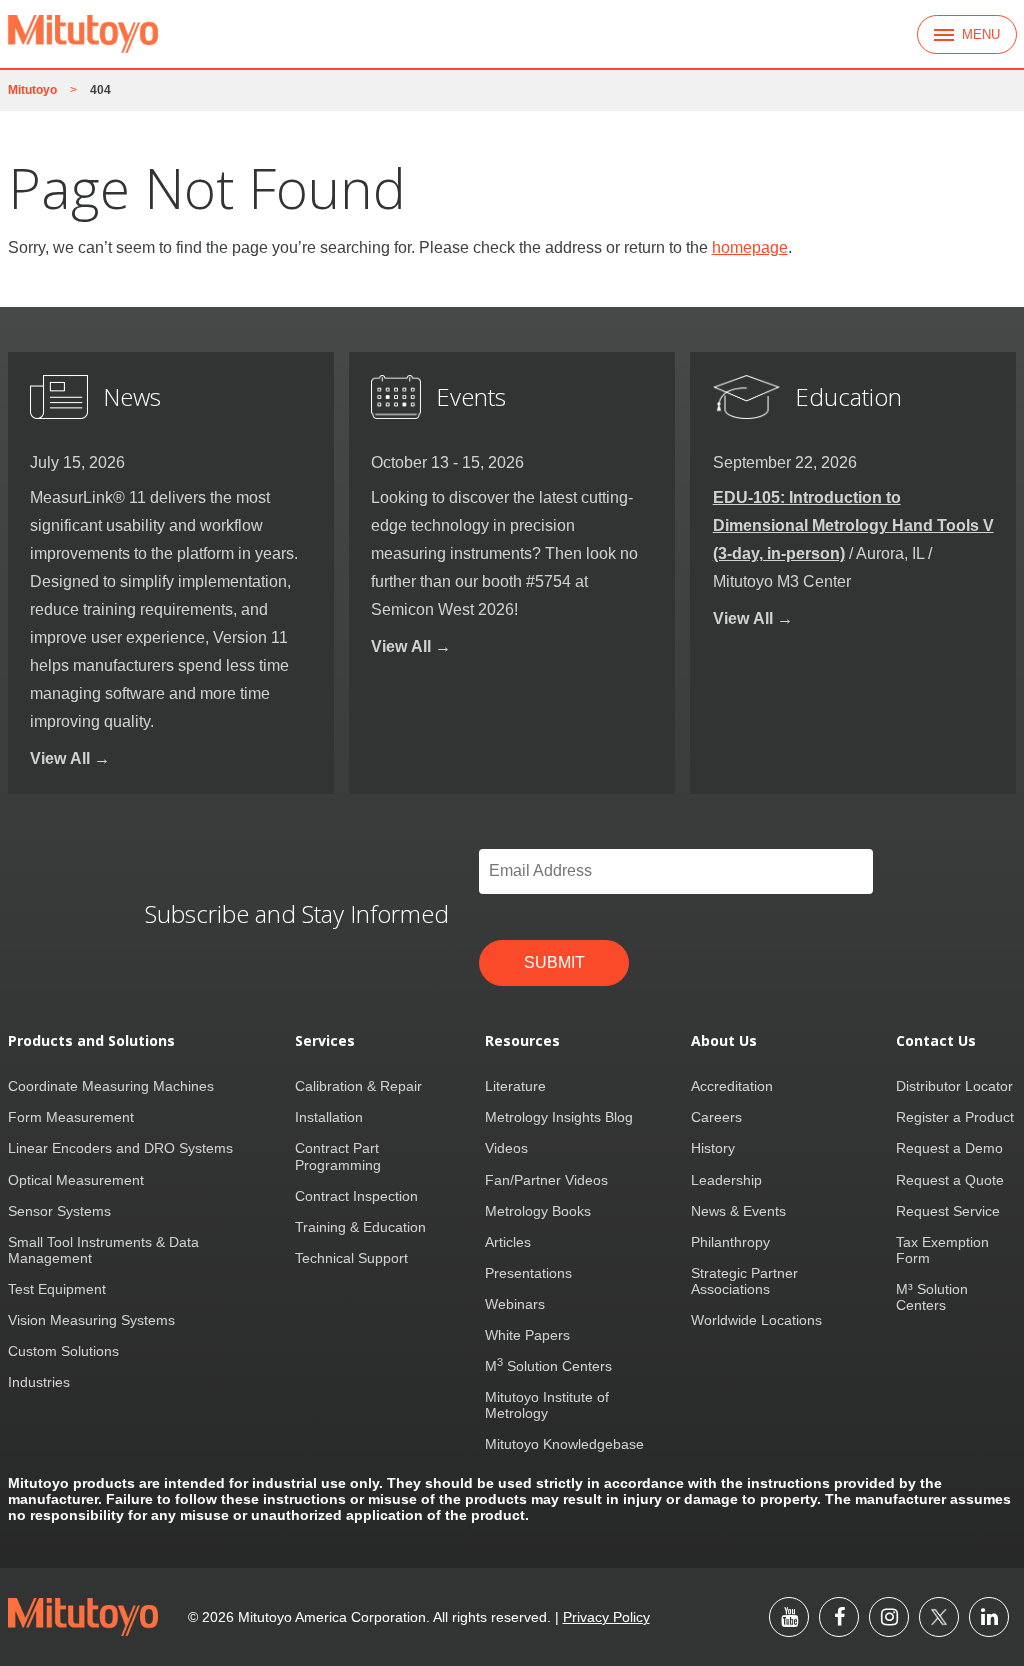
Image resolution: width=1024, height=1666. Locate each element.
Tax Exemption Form (942, 1250)
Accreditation (732, 1086)
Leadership (726, 1180)
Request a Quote (950, 1180)
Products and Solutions (91, 1041)
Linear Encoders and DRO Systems (120, 1148)
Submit (554, 962)
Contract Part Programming (338, 1156)
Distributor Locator (954, 1086)
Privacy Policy (606, 1617)
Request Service (948, 1211)
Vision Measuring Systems (91, 1320)
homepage (750, 247)
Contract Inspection (356, 1196)
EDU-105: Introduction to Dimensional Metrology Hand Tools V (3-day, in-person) (853, 525)
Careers (716, 1117)
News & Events (738, 1211)
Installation (329, 1117)
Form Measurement (71, 1117)
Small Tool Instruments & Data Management (103, 1250)
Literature (515, 1086)
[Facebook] (839, 1617)
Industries (39, 1382)
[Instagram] (889, 1617)
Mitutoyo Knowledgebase (564, 1444)
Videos (506, 1148)
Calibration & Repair (358, 1086)
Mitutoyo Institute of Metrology (547, 1405)
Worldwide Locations (756, 1320)
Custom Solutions (63, 1351)
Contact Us (936, 1041)
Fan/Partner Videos (546, 1180)
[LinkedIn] (989, 1617)
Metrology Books (538, 1211)
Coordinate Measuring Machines (111, 1086)
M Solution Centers (548, 1366)
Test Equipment (57, 1289)
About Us (724, 1041)
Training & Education (360, 1227)
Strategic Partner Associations (744, 1281)
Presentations (528, 1273)
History (713, 1148)
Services (325, 1041)
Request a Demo (949, 1148)
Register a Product (955, 1117)
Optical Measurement (76, 1180)
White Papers (527, 1335)
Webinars (515, 1304)
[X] (939, 1617)
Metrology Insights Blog (559, 1117)
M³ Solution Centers (932, 1297)
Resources (522, 1041)
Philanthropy (730, 1242)
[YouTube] (789, 1617)
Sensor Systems (59, 1211)
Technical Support (351, 1258)
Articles (508, 1242)
